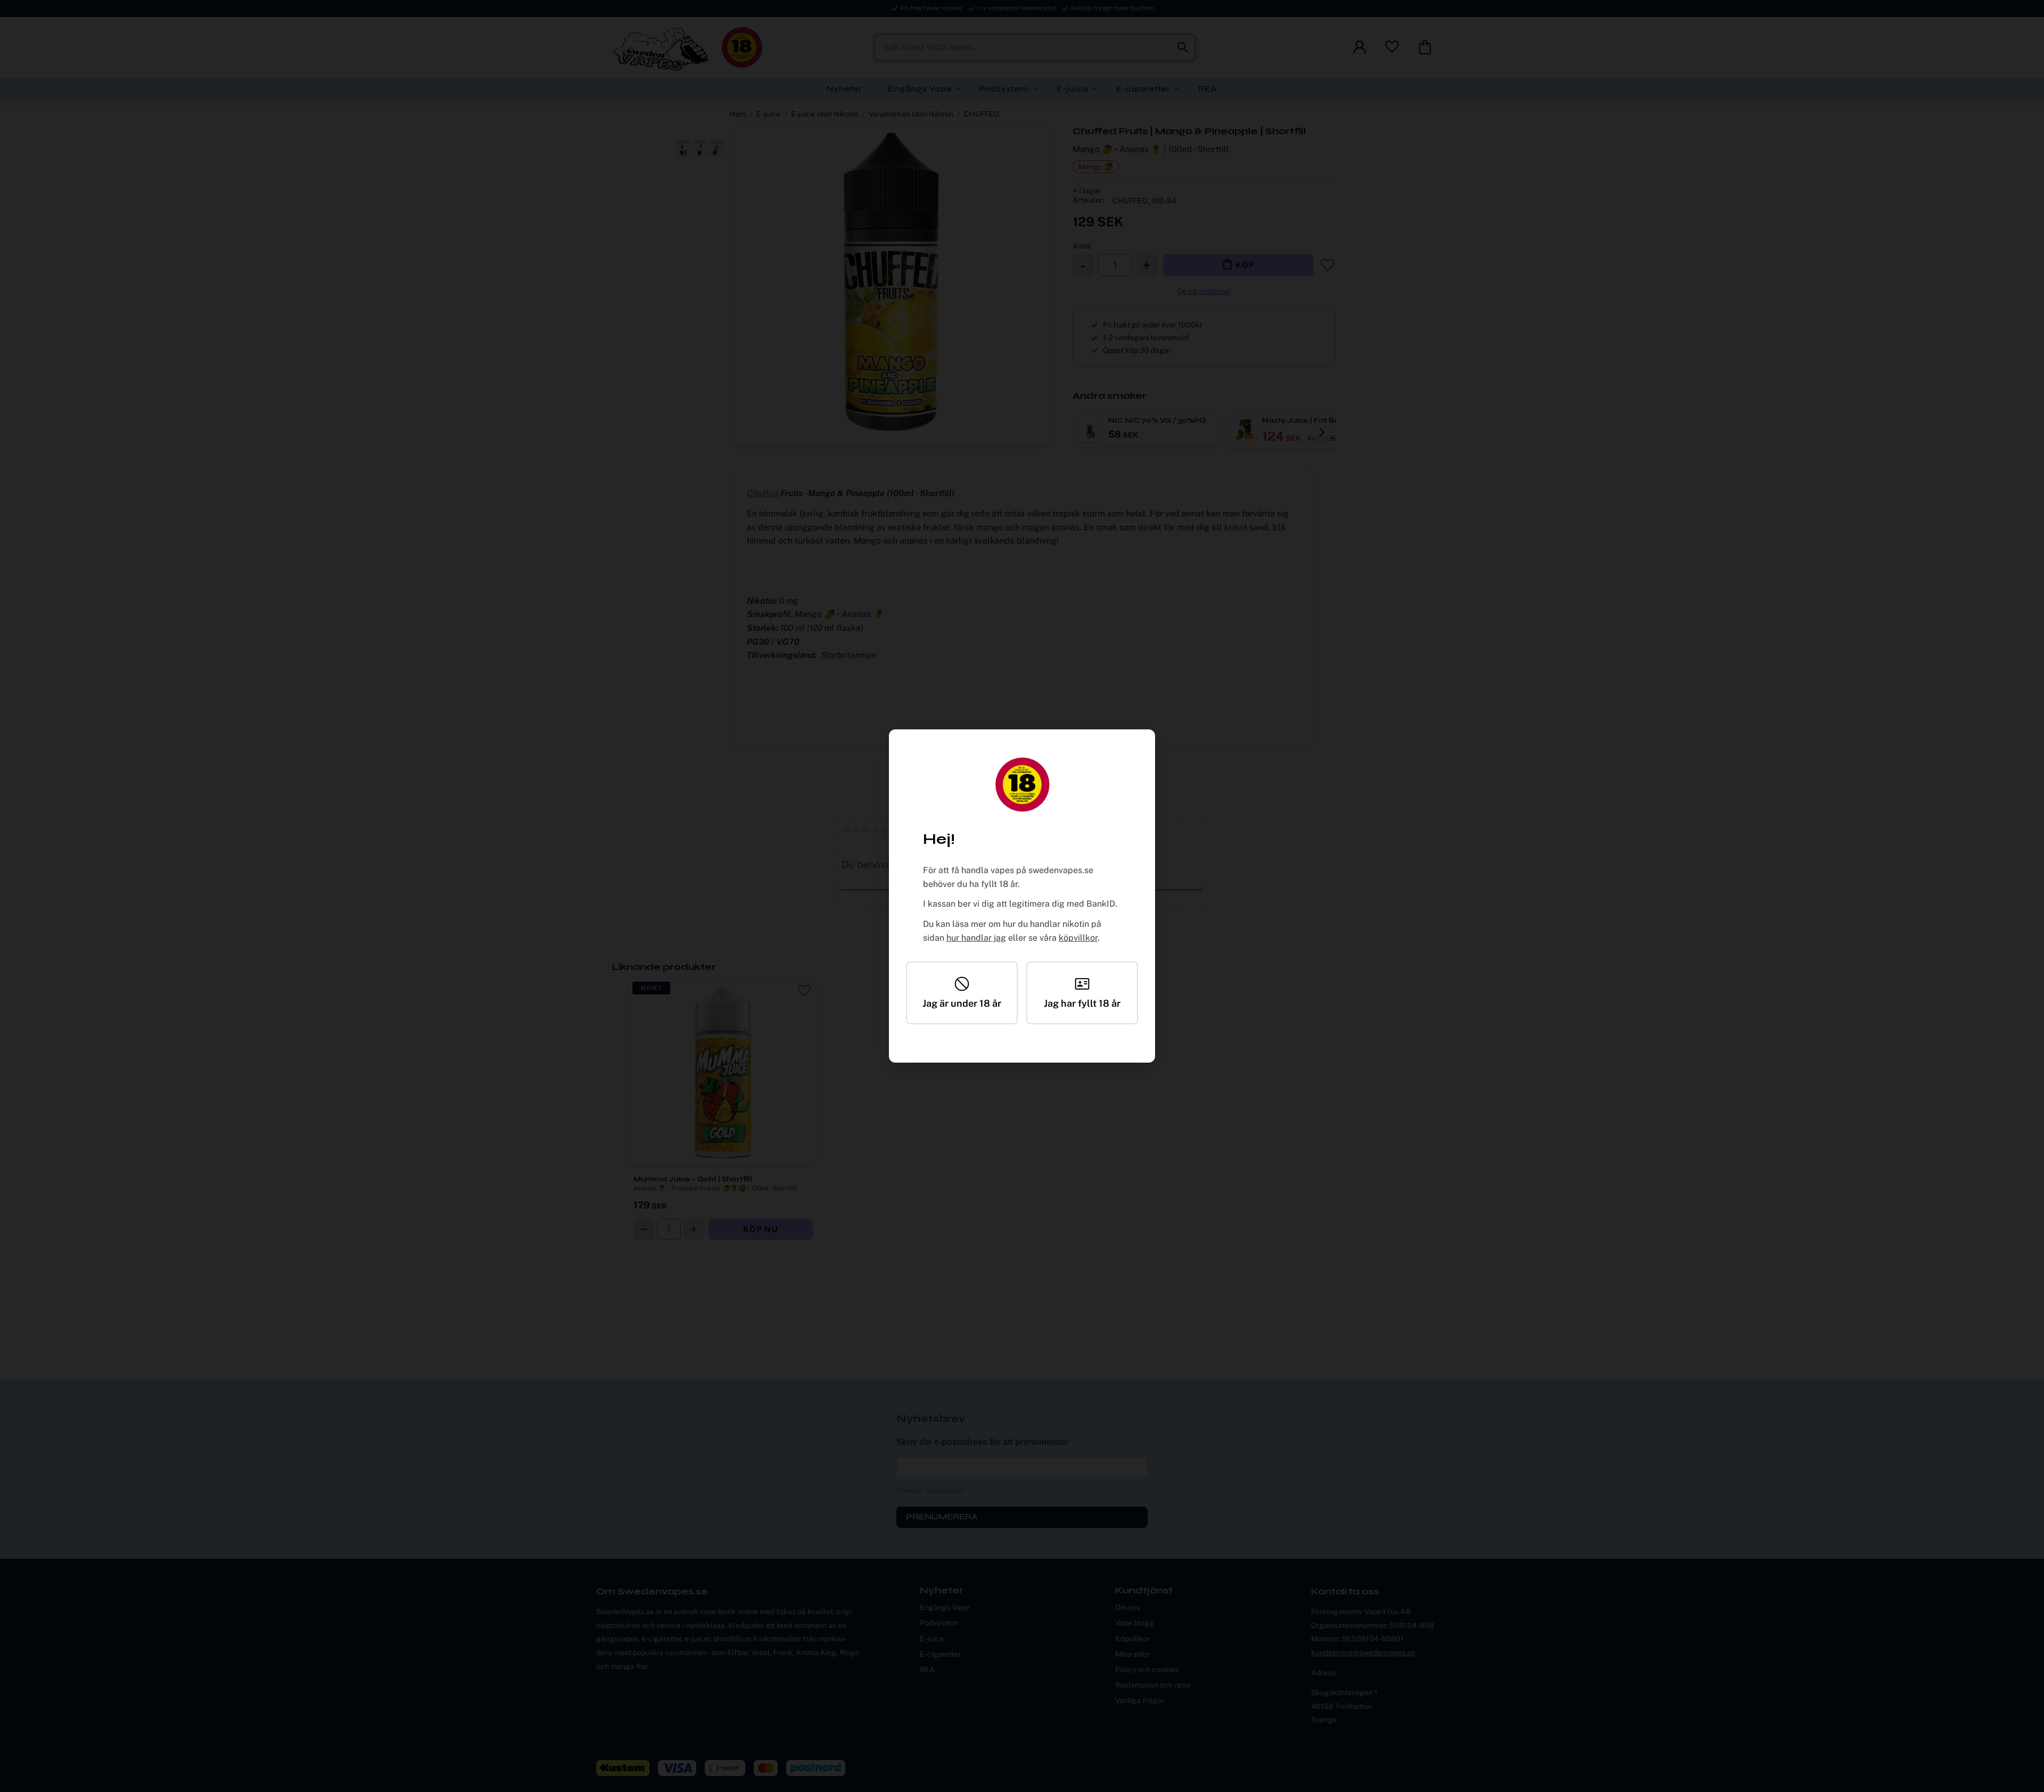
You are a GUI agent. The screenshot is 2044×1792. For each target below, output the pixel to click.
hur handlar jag (976, 938)
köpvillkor (1078, 938)
